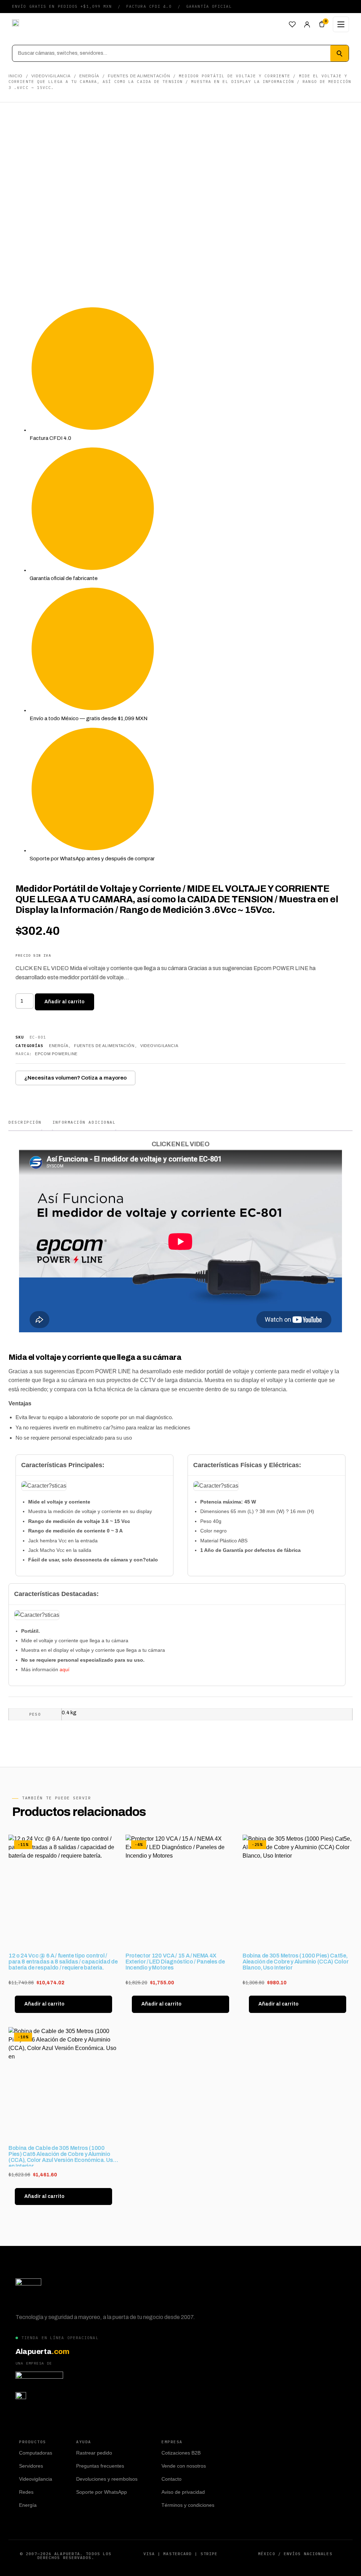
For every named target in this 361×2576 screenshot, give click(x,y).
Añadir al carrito (65, 1002)
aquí (65, 1669)
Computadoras (36, 2453)
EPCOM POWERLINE (56, 1054)
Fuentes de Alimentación (139, 76)
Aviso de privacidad (183, 2492)
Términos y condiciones (188, 2505)
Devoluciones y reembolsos (107, 2479)
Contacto (172, 2479)
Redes (26, 2492)
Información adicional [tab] (84, 1122)
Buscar (339, 53)
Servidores (31, 2466)
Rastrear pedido (94, 2453)
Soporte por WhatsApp (102, 2492)
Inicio (16, 76)
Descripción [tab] (25, 1122)
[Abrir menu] (341, 24)
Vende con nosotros (184, 2466)
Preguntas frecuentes (100, 2466)
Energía (89, 76)
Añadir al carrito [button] (44, 2004)
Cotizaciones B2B (181, 2453)
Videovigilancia (51, 76)
